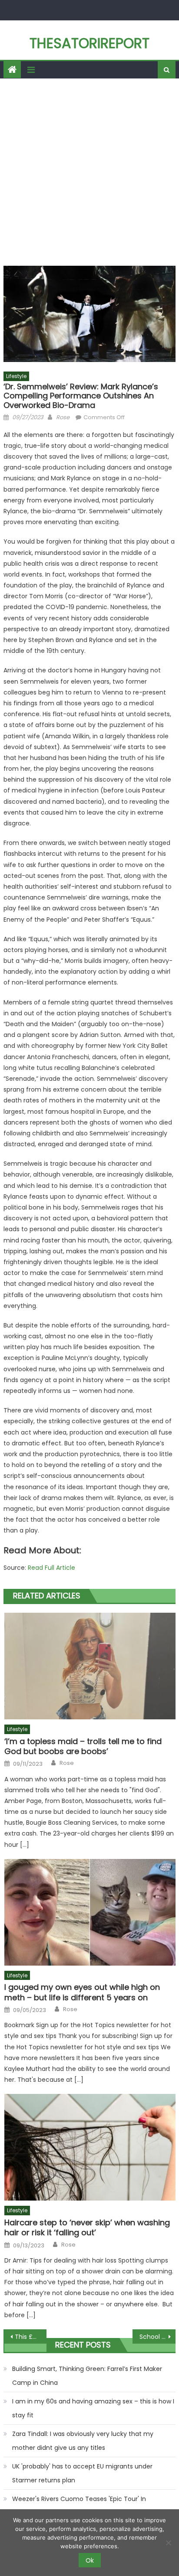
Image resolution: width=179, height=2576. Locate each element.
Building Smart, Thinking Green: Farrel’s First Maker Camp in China (87, 2376)
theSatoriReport (89, 43)
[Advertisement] (89, 172)
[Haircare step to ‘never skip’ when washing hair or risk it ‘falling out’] (90, 2147)
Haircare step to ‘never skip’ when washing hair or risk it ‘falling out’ (87, 2228)
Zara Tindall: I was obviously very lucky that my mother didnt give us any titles (83, 2441)
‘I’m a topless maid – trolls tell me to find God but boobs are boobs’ (83, 1746)
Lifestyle (16, 376)
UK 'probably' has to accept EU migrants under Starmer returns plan (82, 2473)
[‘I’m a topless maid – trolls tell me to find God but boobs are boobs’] (90, 1666)
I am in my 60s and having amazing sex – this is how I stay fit (93, 2408)
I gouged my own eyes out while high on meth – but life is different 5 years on (82, 1992)
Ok (90, 2560)
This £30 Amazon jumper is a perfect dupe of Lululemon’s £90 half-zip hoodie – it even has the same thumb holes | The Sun (31, 2337)
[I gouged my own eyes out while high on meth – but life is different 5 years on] (90, 1912)
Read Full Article (51, 1568)
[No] (168, 2543)
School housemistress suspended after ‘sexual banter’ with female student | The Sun (157, 2337)
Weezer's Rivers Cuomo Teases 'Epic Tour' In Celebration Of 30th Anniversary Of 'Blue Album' (85, 2506)
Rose (63, 417)
